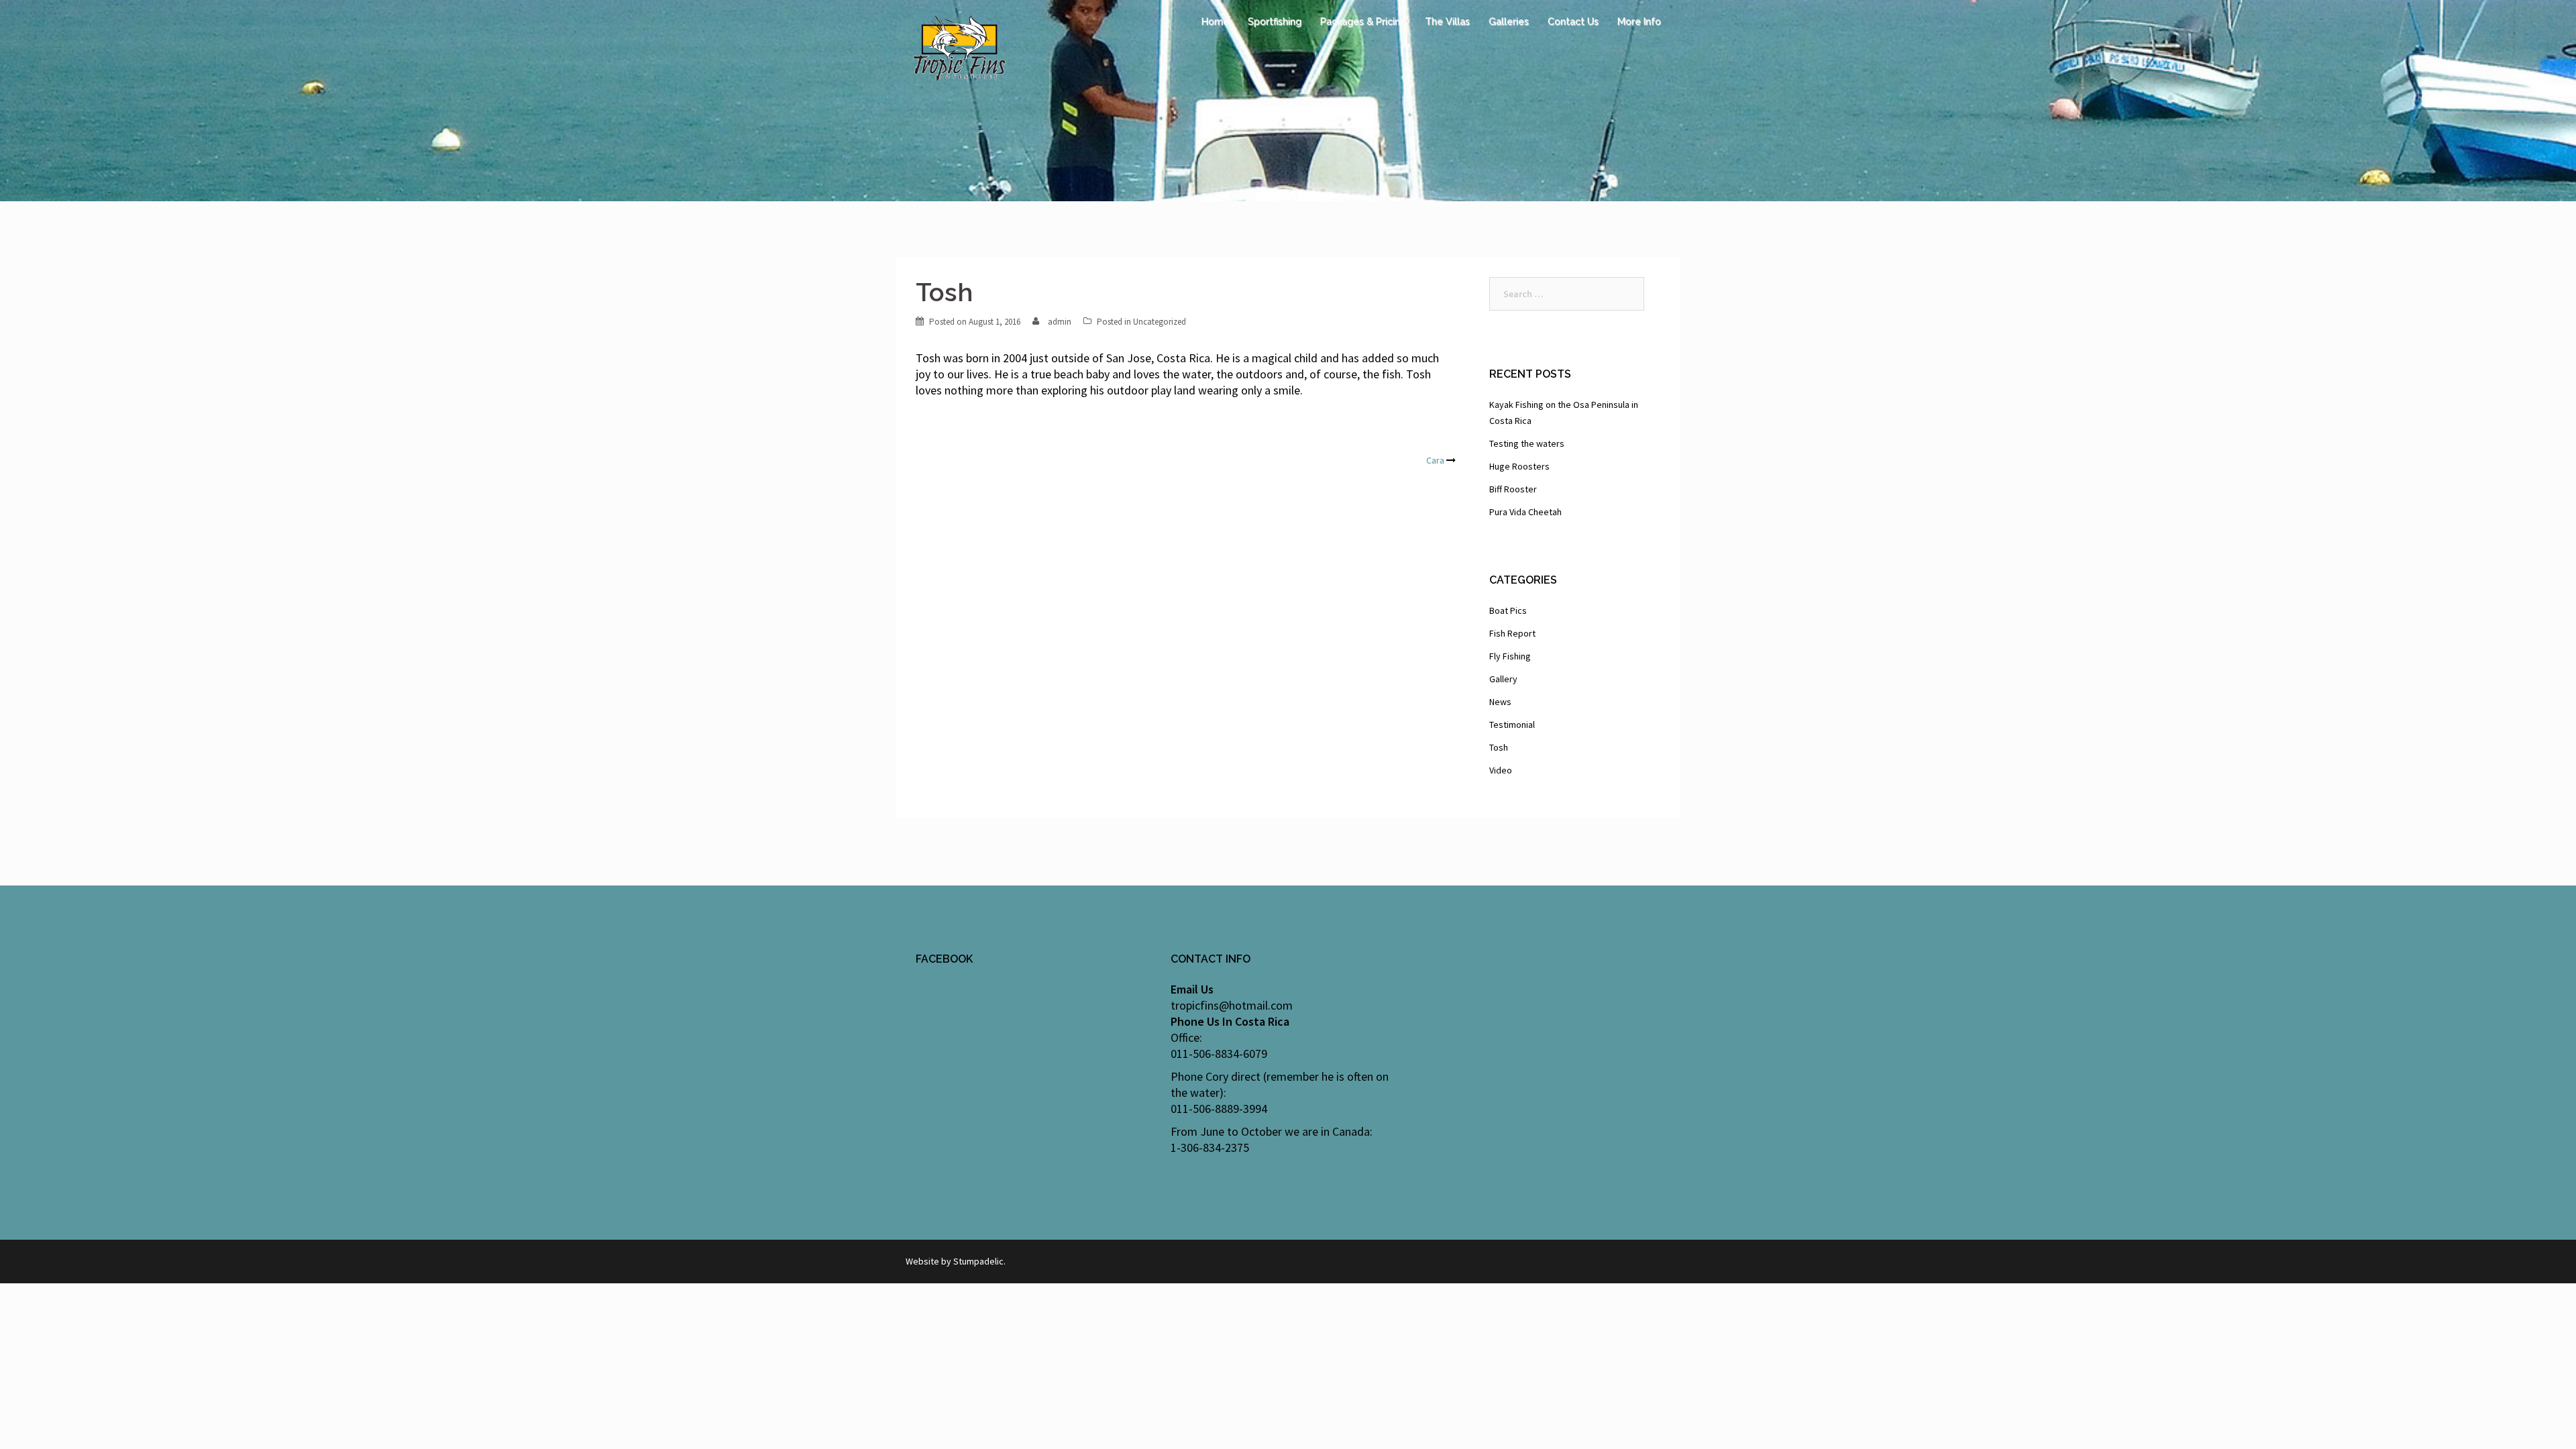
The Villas (1447, 21)
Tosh (1499, 747)
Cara (1435, 460)
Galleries (1509, 21)
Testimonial (1512, 724)
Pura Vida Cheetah (1525, 512)
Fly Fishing (1510, 656)
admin (1060, 322)
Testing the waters (1527, 443)
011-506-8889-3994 (1219, 1109)
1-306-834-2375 (1210, 1147)
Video (1501, 770)
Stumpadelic (978, 1261)
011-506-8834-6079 (1219, 1054)
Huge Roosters (1519, 466)
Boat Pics (1508, 610)
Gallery (1503, 679)
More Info (1639, 21)
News (1500, 702)
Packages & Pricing (1363, 21)
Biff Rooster (1513, 489)
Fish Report (1512, 633)
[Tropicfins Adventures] (959, 46)
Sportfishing (1275, 21)
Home (1215, 21)
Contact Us (1573, 21)
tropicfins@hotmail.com (1232, 1005)
